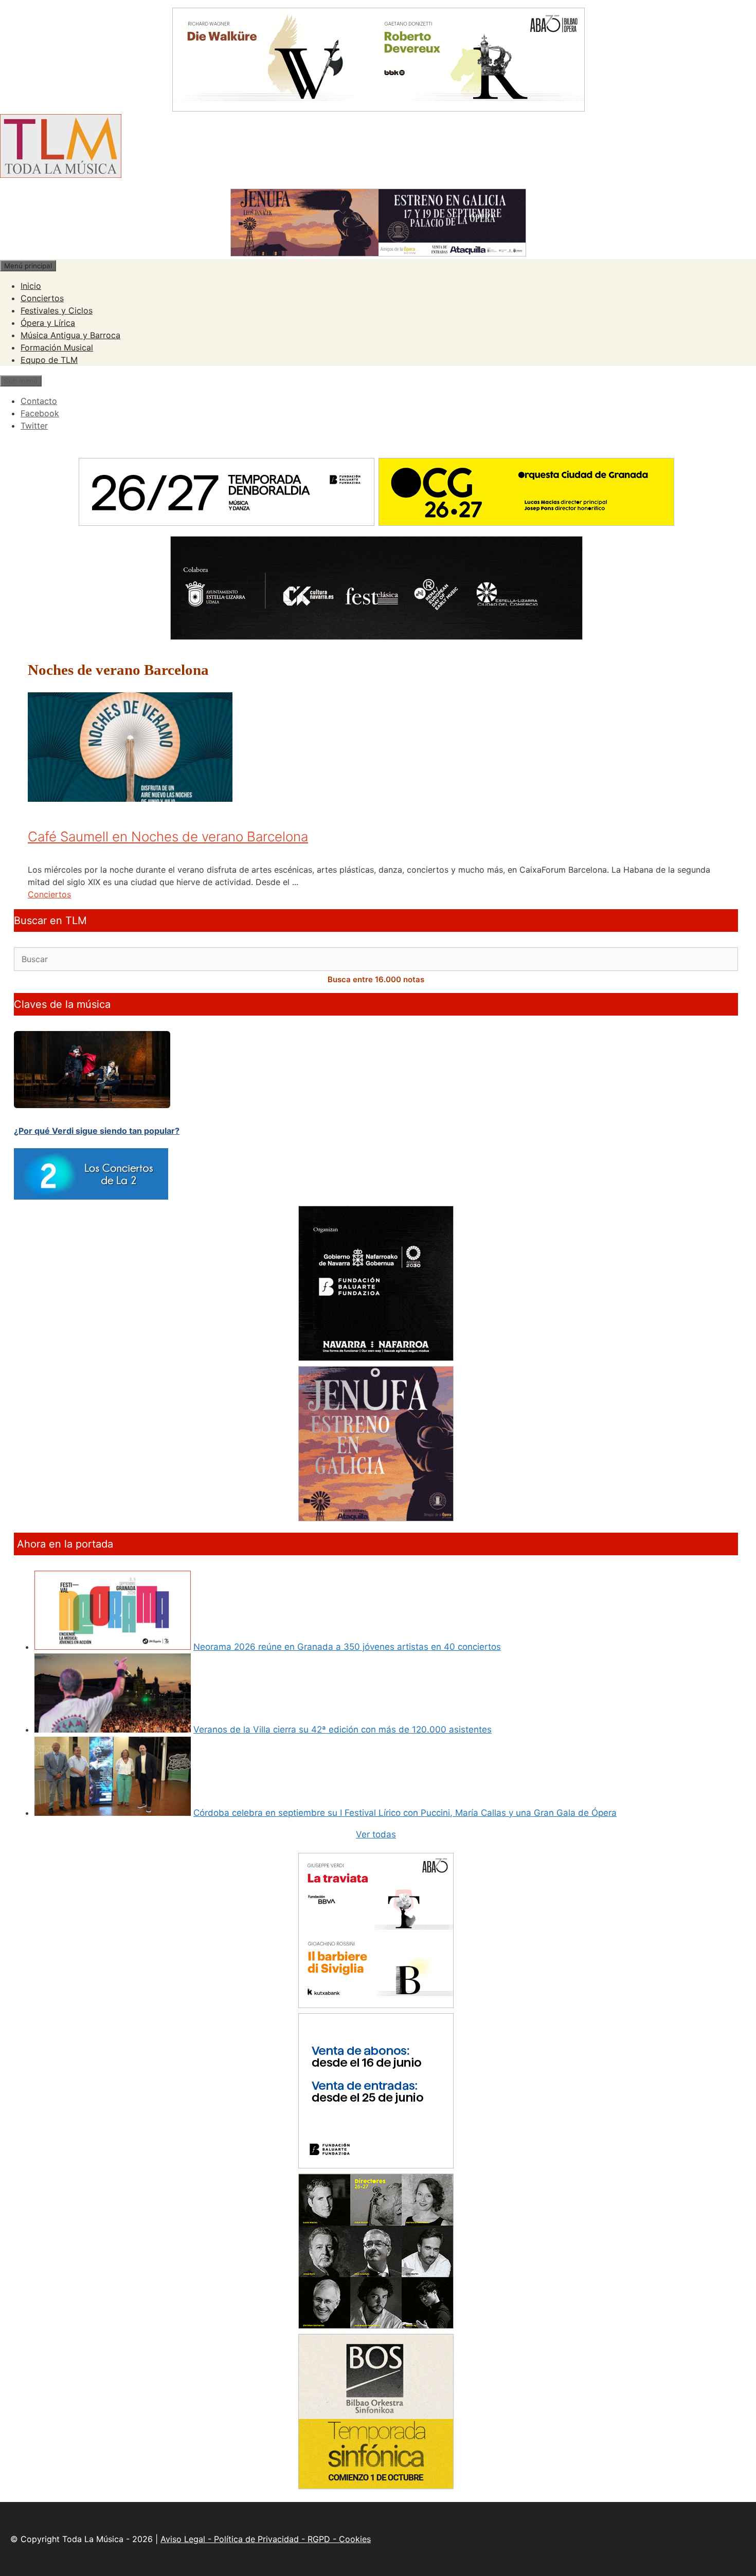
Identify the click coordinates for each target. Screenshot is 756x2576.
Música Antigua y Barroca (70, 335)
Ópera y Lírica (48, 323)
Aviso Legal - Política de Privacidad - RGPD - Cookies (266, 2539)
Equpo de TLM (49, 360)
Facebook (40, 413)
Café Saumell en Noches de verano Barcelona (168, 836)
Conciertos (42, 298)
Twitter (34, 426)
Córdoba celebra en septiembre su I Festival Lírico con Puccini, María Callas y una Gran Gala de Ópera (405, 1813)
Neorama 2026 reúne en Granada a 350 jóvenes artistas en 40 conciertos (347, 1647)
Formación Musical (57, 347)
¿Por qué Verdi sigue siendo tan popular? (97, 1131)
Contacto (39, 401)
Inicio (31, 286)
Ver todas (376, 1834)
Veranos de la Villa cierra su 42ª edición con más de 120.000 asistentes (343, 1729)
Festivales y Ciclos (57, 310)
